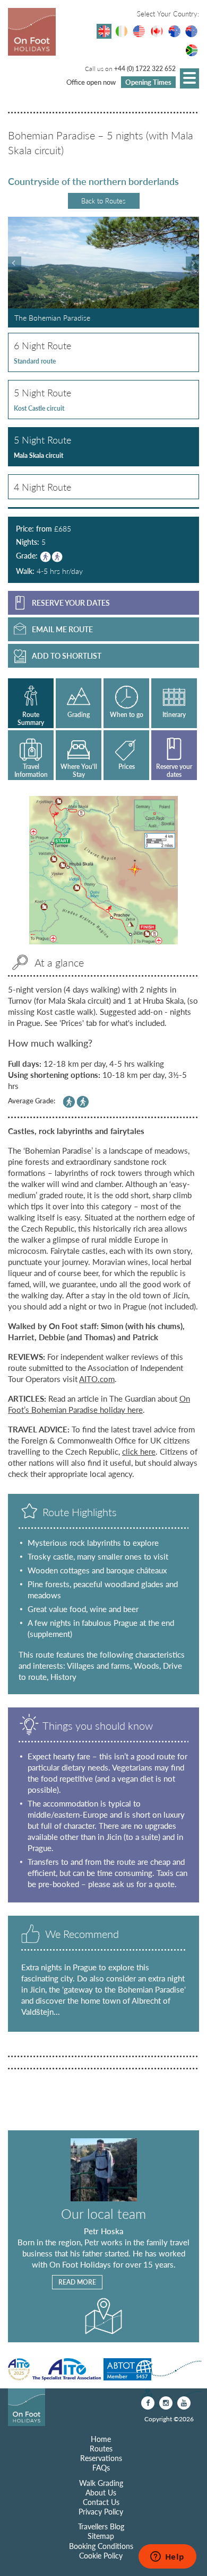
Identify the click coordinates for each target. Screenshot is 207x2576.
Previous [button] (15, 263)
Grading (79, 715)
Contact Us (101, 2502)
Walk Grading (101, 2483)
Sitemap (101, 2536)
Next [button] (192, 263)
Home (101, 2439)
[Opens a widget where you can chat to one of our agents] (167, 2557)
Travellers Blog (101, 2526)
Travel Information (31, 770)
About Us (101, 2492)
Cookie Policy (101, 2555)
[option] (103, 272)
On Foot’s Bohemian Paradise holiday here (99, 1404)
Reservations (101, 2458)
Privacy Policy (101, 2511)
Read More (77, 2282)
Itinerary (174, 715)
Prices (127, 767)
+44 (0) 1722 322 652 (145, 69)
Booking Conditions (101, 2546)
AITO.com (97, 1379)
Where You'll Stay (79, 770)
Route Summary (31, 718)
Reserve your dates (174, 770)
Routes (101, 2448)
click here (139, 1451)
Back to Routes (103, 201)
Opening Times (148, 82)
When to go (127, 715)
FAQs (101, 2467)
